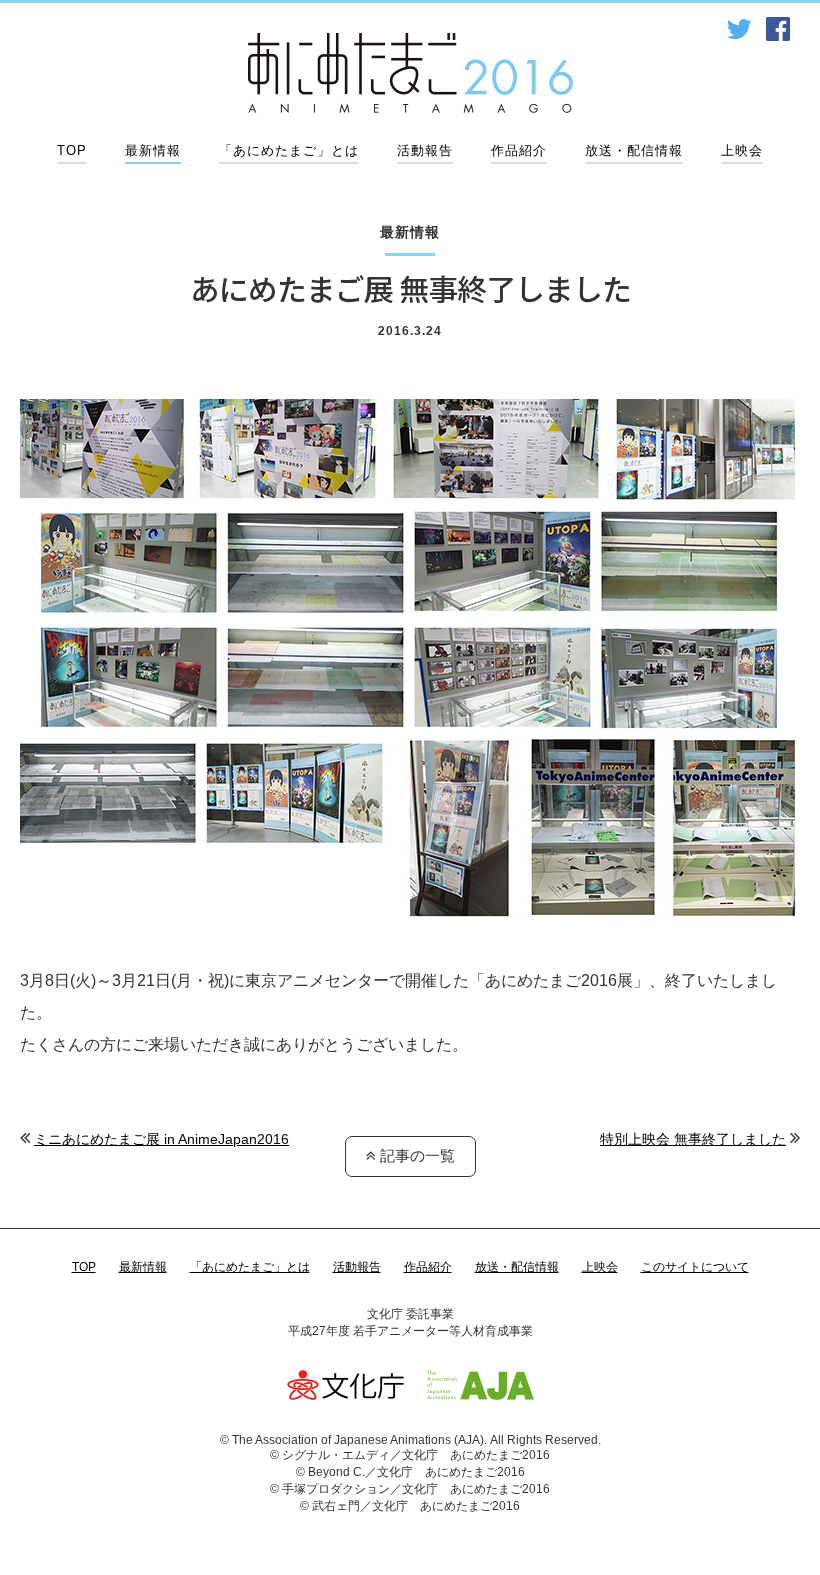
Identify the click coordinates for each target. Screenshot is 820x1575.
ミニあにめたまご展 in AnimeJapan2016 (161, 1139)
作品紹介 (519, 150)
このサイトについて (695, 1267)
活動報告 (425, 150)
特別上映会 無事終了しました (693, 1139)
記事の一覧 (415, 1155)
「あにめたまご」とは (289, 150)
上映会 (742, 150)
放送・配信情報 (634, 150)
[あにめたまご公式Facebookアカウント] (778, 29)
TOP (72, 150)
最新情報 (153, 150)
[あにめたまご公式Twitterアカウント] (739, 29)
